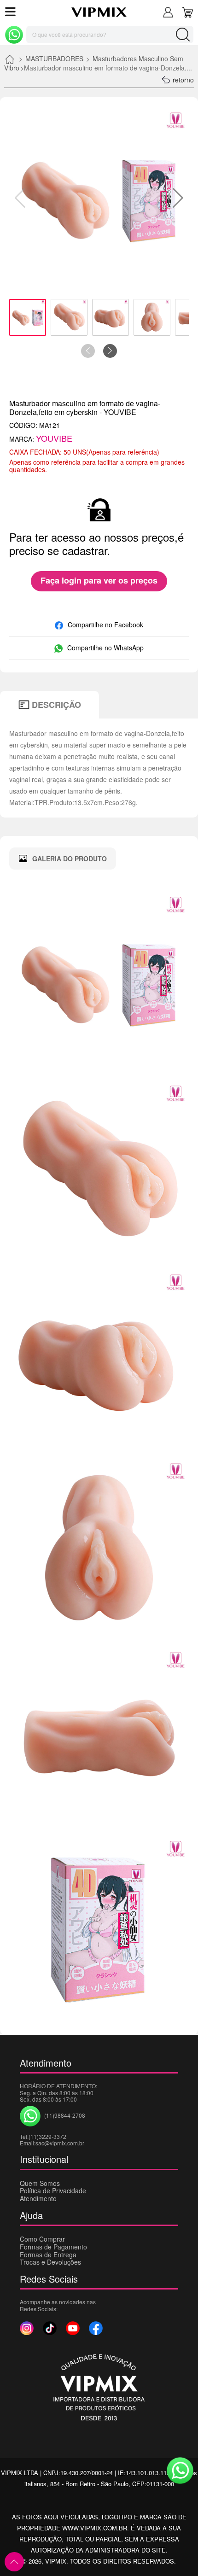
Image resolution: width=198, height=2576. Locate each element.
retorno (183, 80)
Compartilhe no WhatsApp (105, 648)
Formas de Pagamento (53, 2247)
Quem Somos (40, 2183)
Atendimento (38, 2198)
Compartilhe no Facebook (105, 625)
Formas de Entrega (48, 2255)
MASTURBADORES (54, 58)
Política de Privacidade (53, 2190)
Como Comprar (42, 2239)
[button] (178, 198)
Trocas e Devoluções (50, 2262)
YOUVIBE (54, 438)
